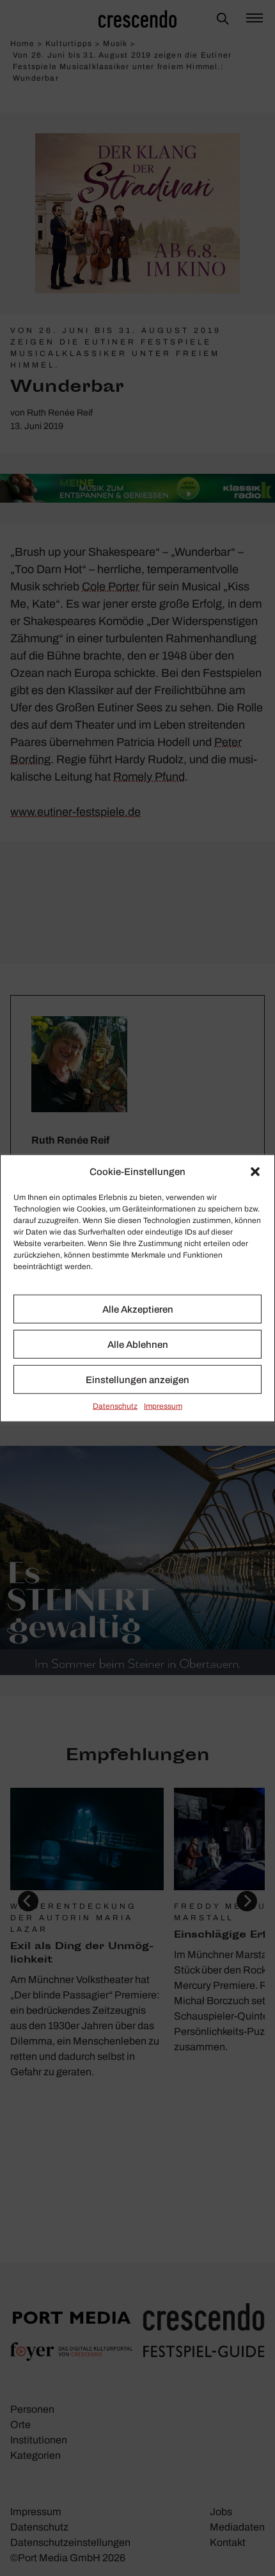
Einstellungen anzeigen (137, 1379)
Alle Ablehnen (138, 1344)
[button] (255, 1172)
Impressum (163, 1406)
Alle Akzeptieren (138, 1309)
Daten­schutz (115, 1406)
